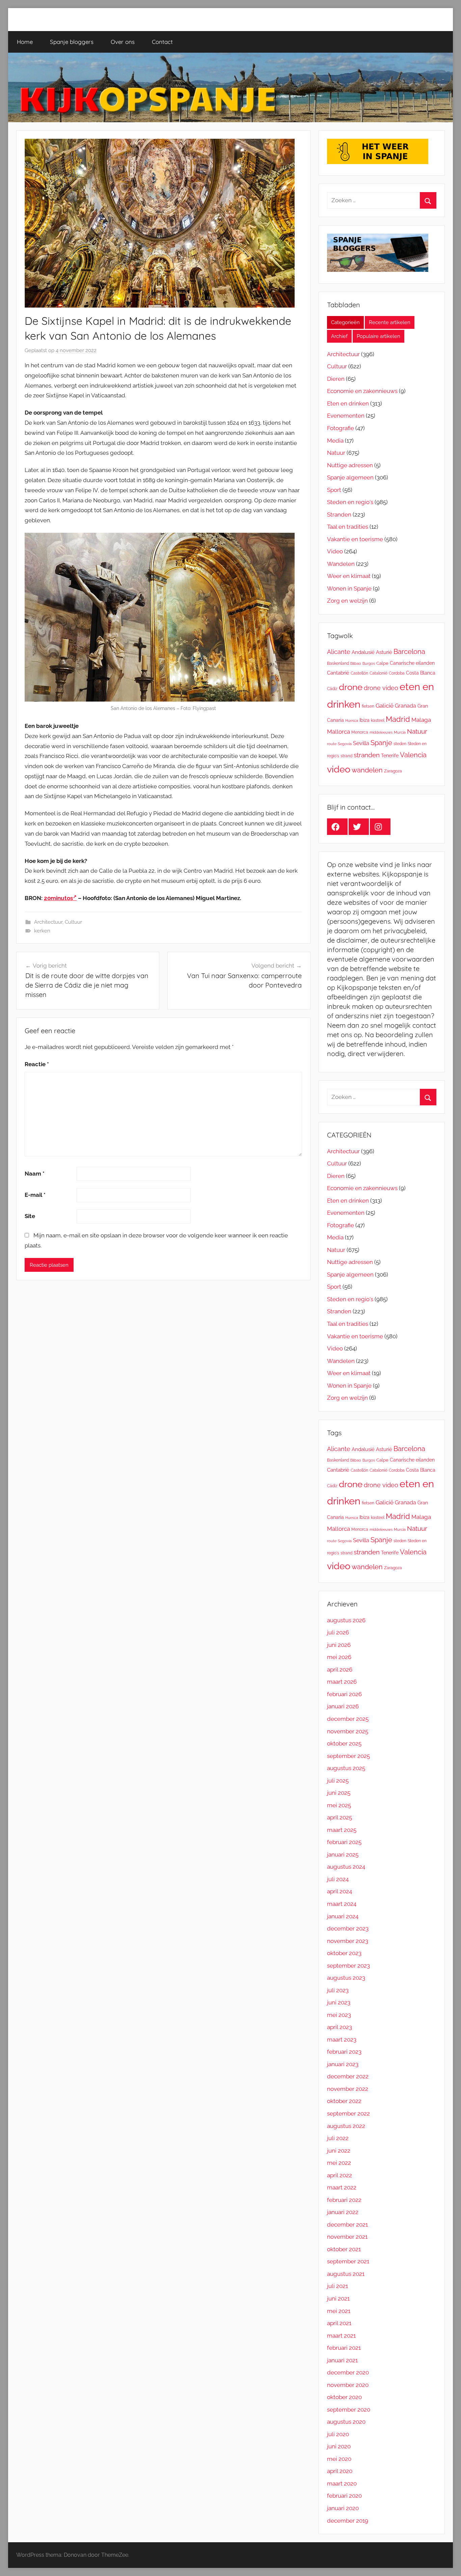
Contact (162, 42)
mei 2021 (339, 2311)
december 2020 (348, 2372)
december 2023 (348, 1928)
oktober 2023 (344, 1953)
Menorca (360, 732)
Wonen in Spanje (349, 588)
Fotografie (341, 428)
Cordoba (397, 673)
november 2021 (347, 2237)
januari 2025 (343, 1855)
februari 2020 (344, 2496)
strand (346, 756)
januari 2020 (343, 2508)
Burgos (369, 663)
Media (335, 441)
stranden (367, 755)
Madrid (398, 719)
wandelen (367, 770)
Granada (405, 706)
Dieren (336, 379)
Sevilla (361, 743)
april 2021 (339, 2323)
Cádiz (332, 689)
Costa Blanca (421, 673)
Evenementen (346, 416)
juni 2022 (339, 2151)
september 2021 (348, 2261)
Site (30, 1216)
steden (400, 744)
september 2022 (348, 2113)
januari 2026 (343, 1706)
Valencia (413, 755)
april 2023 (340, 2027)
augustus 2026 (346, 1620)
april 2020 (340, 2471)
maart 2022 (342, 2187)
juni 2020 (339, 2446)
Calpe (382, 663)
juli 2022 (338, 2138)
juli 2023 (338, 1990)
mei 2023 (339, 2015)
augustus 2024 (346, 1867)
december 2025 (348, 1719)
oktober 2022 (344, 2101)
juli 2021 (337, 2286)
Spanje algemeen (350, 477)
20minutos (58, 898)
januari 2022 (343, 2212)
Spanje (381, 743)
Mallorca (338, 732)
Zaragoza (393, 771)
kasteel (378, 720)
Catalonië (378, 673)
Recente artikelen (390, 322)
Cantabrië (338, 673)
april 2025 (340, 1817)
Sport (334, 490)
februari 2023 (344, 2052)
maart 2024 (342, 1904)
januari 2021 (342, 2360)
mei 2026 (339, 1657)
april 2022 (340, 2175)
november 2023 (348, 1941)
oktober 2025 (344, 1743)
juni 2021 (338, 2298)
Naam (35, 1174)
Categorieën (345, 322)
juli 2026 (338, 1632)
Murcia (400, 732)
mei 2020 (339, 2459)
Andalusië (363, 652)
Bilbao (356, 663)
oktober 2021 (344, 2249)
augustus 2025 (346, 1768)
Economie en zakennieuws (362, 391)
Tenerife (390, 755)
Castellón (359, 673)
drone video (381, 688)
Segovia (345, 744)
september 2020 (349, 2410)
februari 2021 (344, 2348)
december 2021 (347, 2225)
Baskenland (338, 663)
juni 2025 (339, 1793)
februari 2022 (344, 2200)
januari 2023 (343, 2064)
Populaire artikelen (378, 336)
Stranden (339, 515)
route (332, 744)
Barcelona (409, 652)
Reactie (37, 1064)
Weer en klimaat (349, 576)
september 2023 (348, 1966)
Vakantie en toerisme (355, 539)
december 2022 (348, 2076)
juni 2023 (339, 2002)
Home (25, 42)
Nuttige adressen (350, 465)
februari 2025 (344, 1842)
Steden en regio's (350, 502)
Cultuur (73, 922)
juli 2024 (338, 1879)
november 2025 (348, 1731)
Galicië (385, 706)
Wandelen (341, 564)
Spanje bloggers (72, 42)
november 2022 (348, 2089)
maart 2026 (342, 1682)
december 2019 (348, 2521)
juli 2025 (338, 1781)
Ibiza (364, 720)
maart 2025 (342, 1830)
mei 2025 (339, 1805)
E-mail (35, 1195)
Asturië (384, 652)
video (339, 769)
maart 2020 (342, 2483)
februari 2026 (344, 1694)
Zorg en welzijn (347, 601)
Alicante (339, 652)
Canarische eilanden (412, 663)
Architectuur (48, 922)
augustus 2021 (346, 2274)
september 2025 (348, 1756)
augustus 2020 (346, 2422)
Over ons (123, 42)
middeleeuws (381, 732)
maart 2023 (342, 2040)
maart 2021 (341, 2336)
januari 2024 (343, 1916)
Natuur (336, 453)
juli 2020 (338, 2434)
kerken (42, 931)
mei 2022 (339, 2163)
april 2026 (340, 1670)
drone (351, 687)
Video (335, 551)
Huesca (352, 720)
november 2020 (348, 2385)
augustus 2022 (346, 2126)
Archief (339, 336)
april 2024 (340, 1891)
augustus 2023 (346, 1978)
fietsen (368, 706)
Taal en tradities (348, 527)
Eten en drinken (348, 403)
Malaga (421, 720)
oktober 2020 (344, 2397)
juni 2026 (339, 1645)
